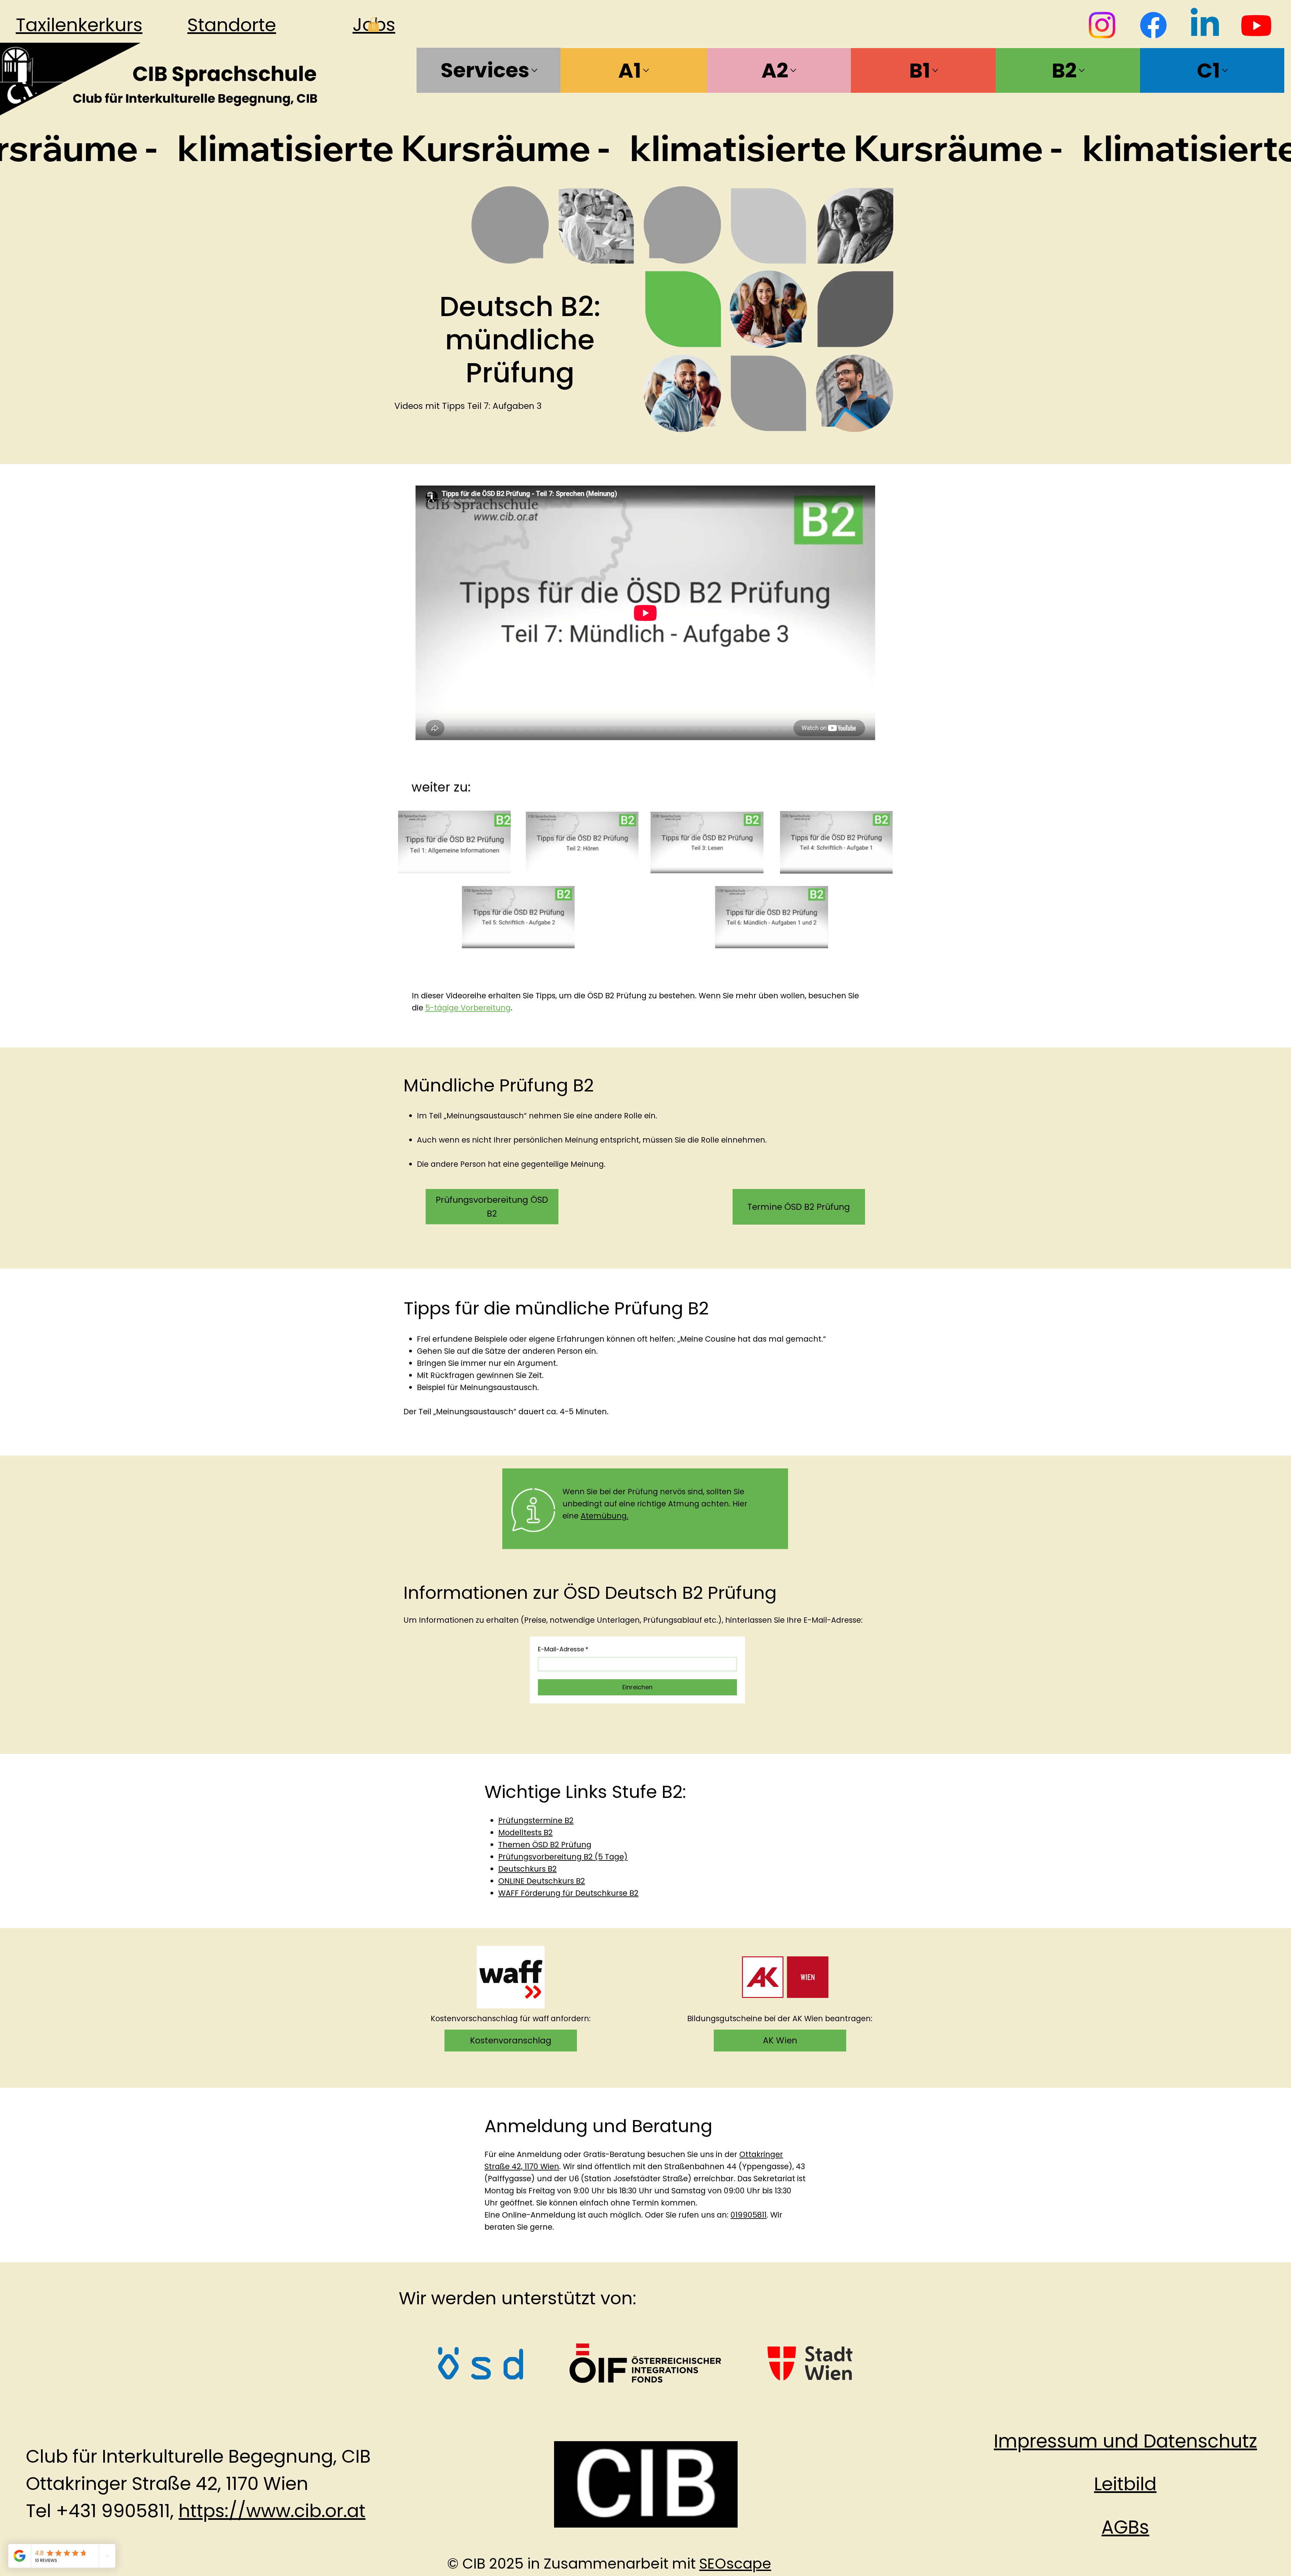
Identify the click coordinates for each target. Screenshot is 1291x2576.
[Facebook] (1153, 25)
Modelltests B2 (525, 1833)
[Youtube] (1256, 25)
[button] (374, 24)
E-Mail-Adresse (563, 1649)
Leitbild (1125, 2484)
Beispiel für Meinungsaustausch (477, 1387)
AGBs (1125, 2527)
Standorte (232, 25)
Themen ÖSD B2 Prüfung (545, 1845)
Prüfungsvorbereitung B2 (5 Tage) (563, 1857)
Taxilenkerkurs (79, 25)
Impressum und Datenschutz (1125, 2441)
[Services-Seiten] (534, 70)
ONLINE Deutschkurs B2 (542, 1881)
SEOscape (735, 2564)
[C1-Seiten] (1225, 70)
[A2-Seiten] (793, 70)
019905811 (749, 2215)
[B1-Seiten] (935, 70)
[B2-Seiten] (1082, 70)
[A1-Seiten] (646, 70)
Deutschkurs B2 (527, 1869)
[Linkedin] (1205, 25)
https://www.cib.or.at (272, 2511)
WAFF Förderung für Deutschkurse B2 (568, 1893)
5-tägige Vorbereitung (468, 1008)
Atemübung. (604, 1516)
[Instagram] (1102, 25)
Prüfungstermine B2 (536, 1820)
